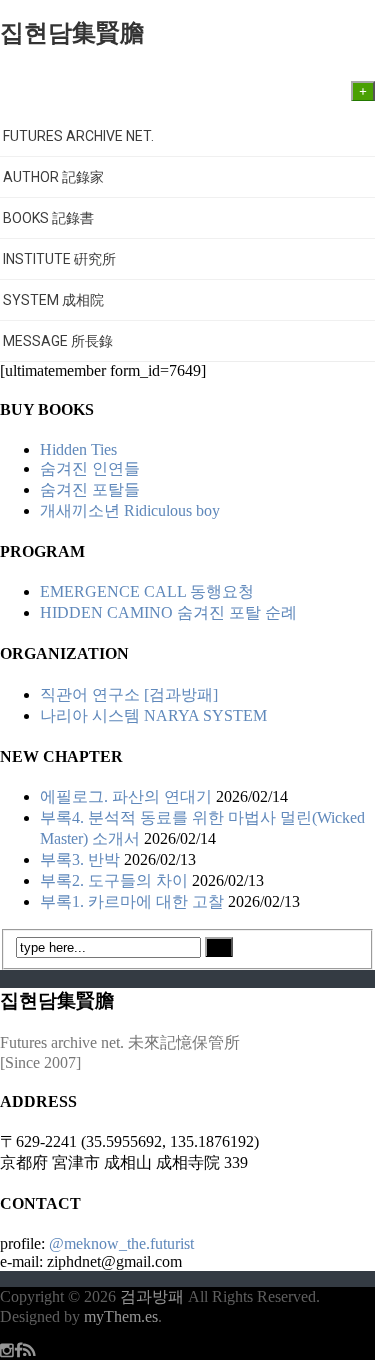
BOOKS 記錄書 (50, 218)
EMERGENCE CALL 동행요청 (147, 591)
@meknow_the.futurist (121, 1243)
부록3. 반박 (80, 859)
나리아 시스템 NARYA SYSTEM (153, 715)
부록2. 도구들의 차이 (114, 880)
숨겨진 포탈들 (90, 489)
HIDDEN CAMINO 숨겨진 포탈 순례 (168, 612)
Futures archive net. (78, 136)
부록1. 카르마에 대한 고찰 (132, 901)
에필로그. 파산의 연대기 (126, 796)
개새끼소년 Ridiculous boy (130, 510)
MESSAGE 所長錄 (58, 341)
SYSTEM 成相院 (53, 300)
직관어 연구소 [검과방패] (129, 694)
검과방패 (154, 1296)
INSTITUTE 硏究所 (59, 259)
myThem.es (121, 1316)
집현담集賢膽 (72, 33)
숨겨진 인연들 (90, 468)
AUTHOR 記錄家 (55, 177)
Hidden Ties (78, 449)
